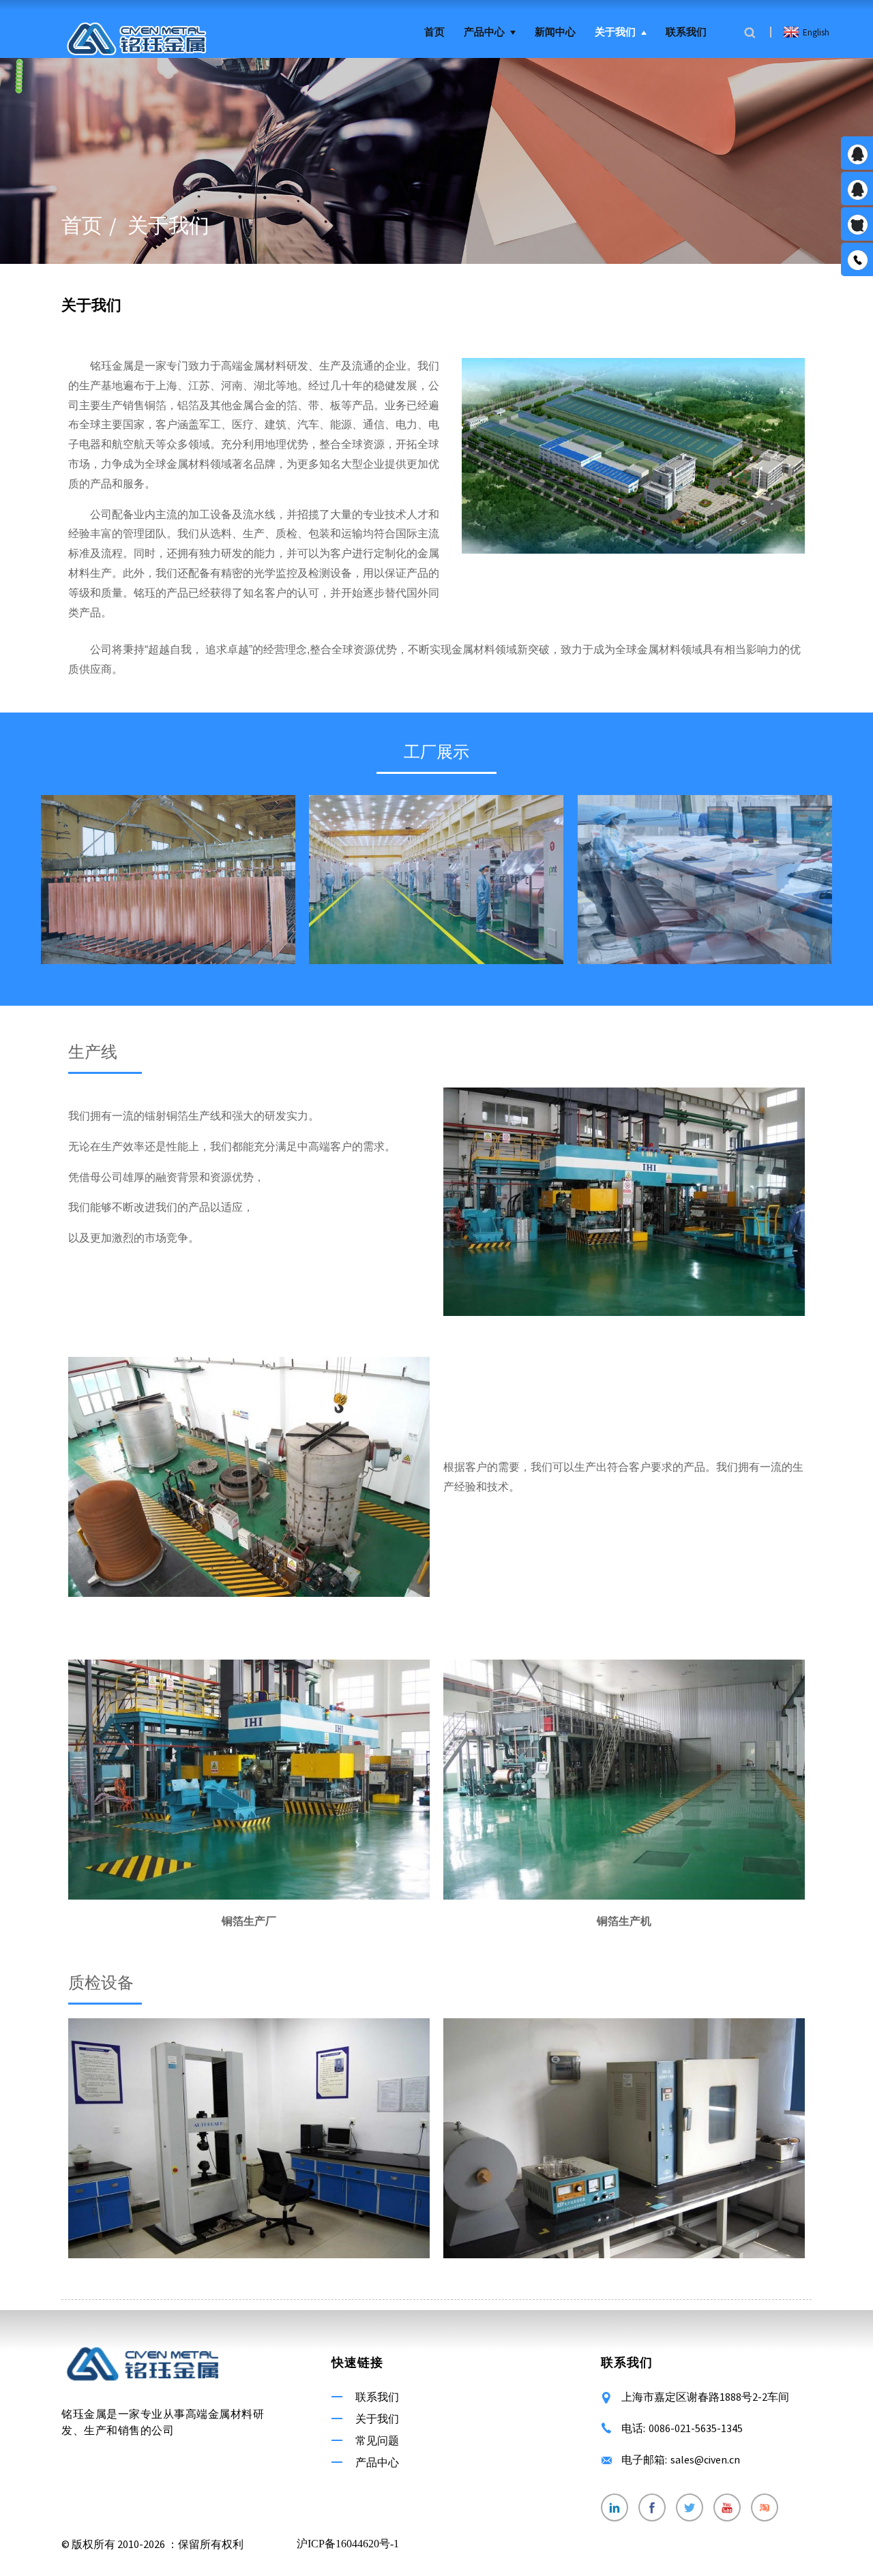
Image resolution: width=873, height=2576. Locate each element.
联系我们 (686, 32)
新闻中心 (555, 32)
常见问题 (377, 2440)
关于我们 (615, 32)
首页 (434, 32)
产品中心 (484, 32)
